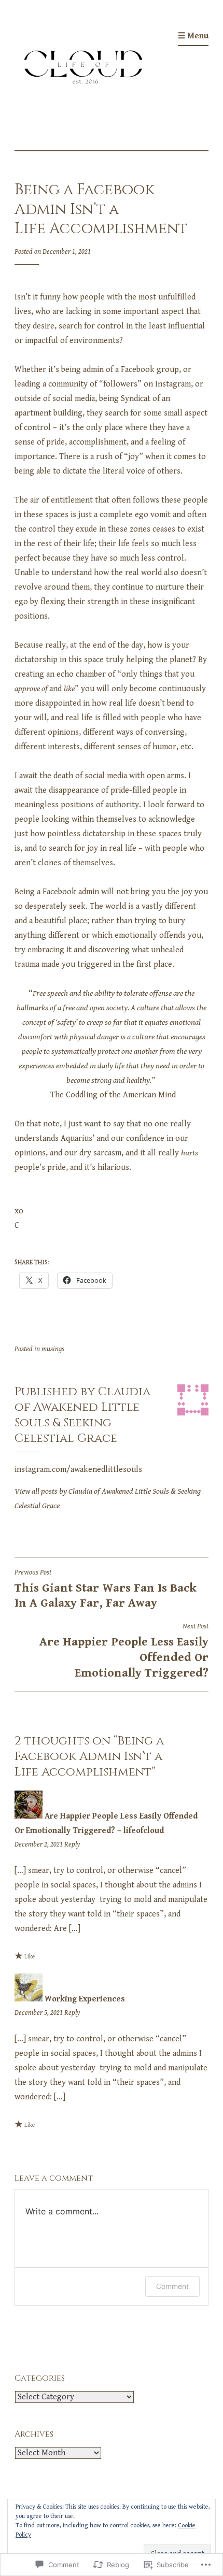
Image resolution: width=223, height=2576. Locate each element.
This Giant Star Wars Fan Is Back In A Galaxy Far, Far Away (106, 1589)
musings (53, 1349)
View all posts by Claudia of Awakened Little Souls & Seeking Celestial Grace (108, 1499)
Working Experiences (85, 1999)
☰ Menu (193, 36)
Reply (72, 1844)
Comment (172, 2286)
